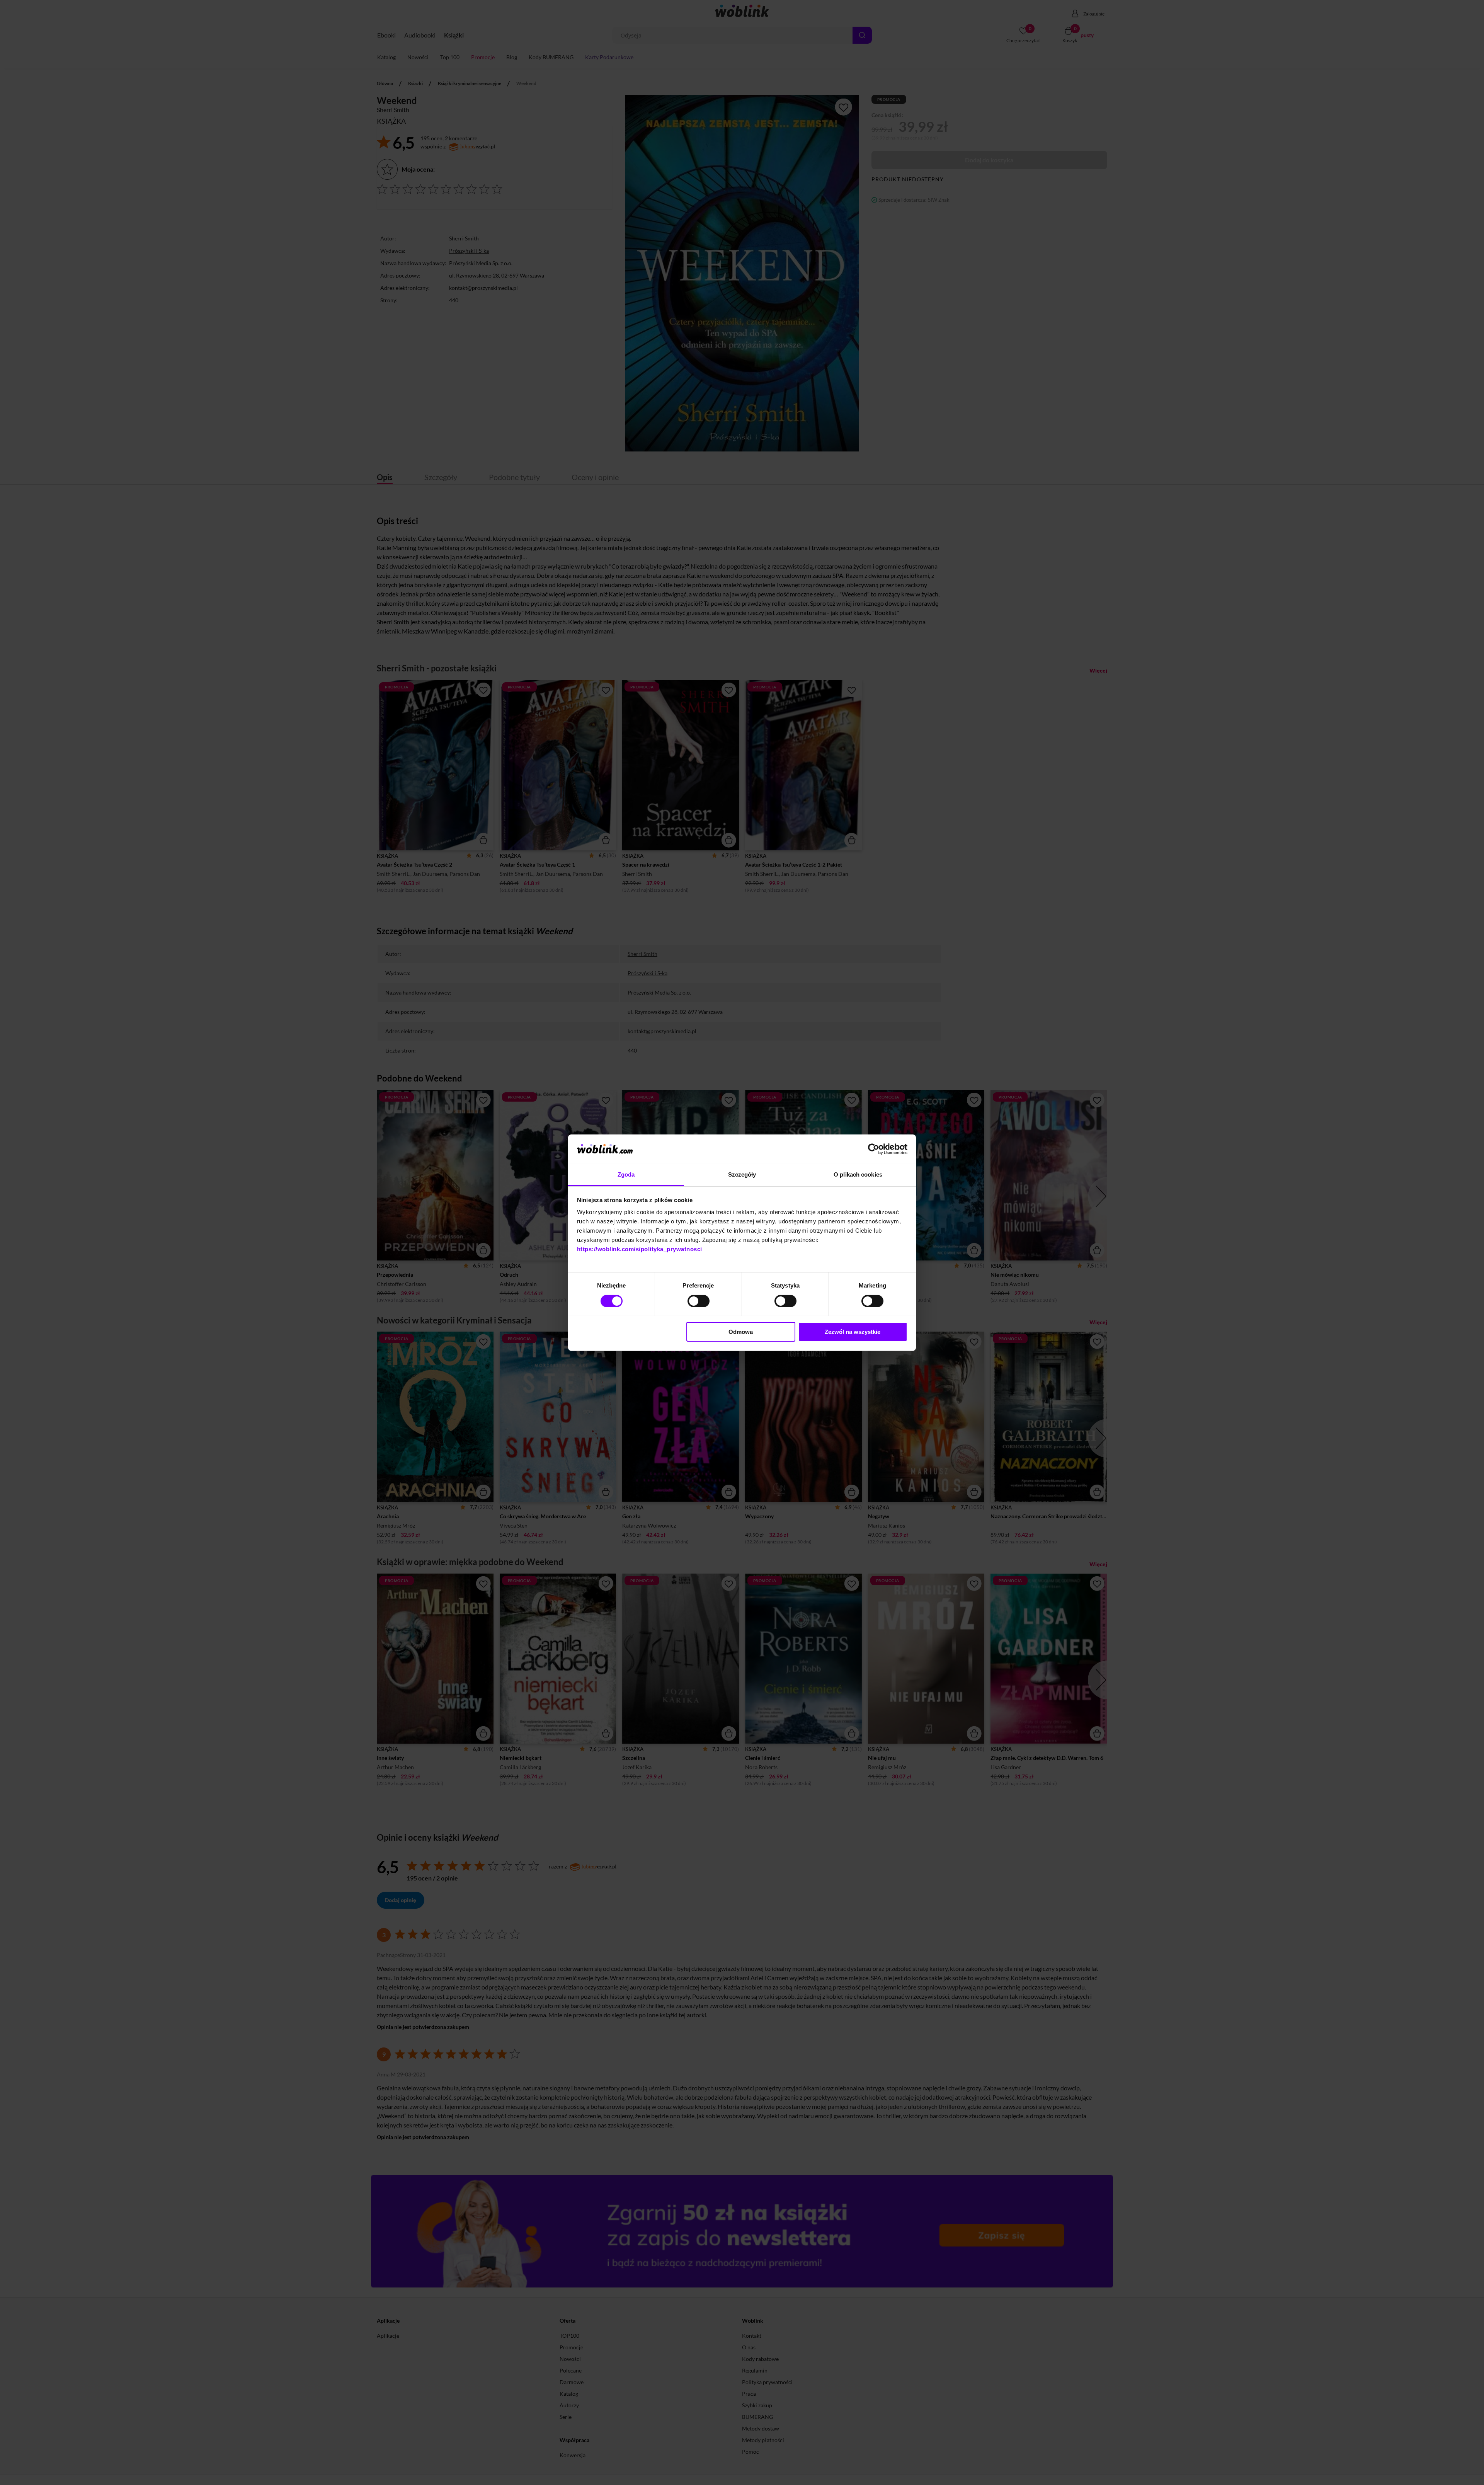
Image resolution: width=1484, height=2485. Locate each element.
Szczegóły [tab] (742, 1174)
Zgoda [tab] (626, 1174)
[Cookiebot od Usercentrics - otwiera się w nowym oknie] (874, 1149)
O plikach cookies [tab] (858, 1174)
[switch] (699, 1301)
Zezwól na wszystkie (853, 1332)
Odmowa (741, 1332)
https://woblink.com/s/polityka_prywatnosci (640, 1249)
